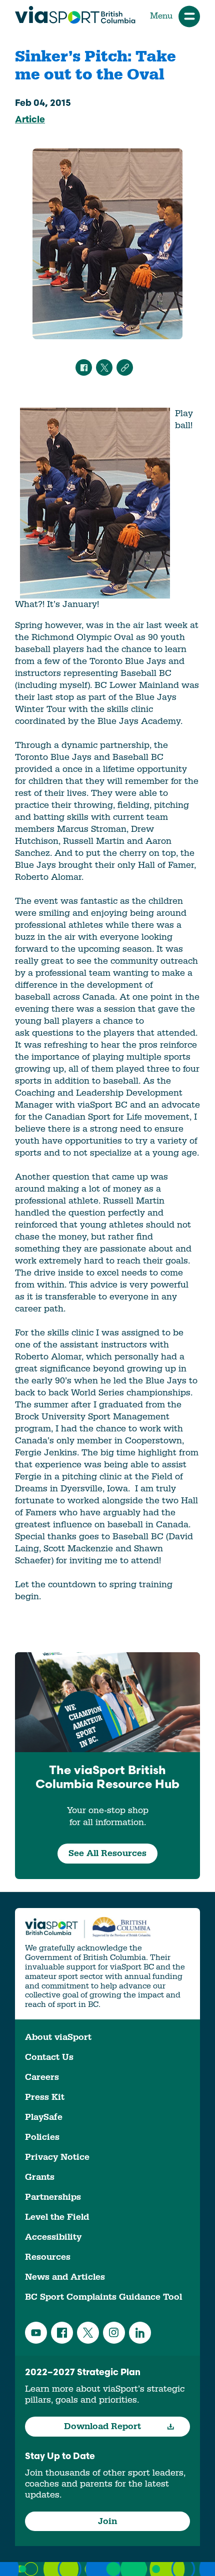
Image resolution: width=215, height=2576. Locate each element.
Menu (161, 16)
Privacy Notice (57, 2157)
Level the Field (57, 2217)
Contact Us (49, 2057)
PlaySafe (44, 2117)
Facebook (62, 2333)
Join (107, 2521)
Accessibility (53, 2237)
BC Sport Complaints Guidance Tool (103, 2297)
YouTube (36, 2333)
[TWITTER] (104, 367)
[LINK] (125, 367)
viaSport (75, 15)
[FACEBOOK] (84, 367)
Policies (42, 2137)
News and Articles (65, 2277)
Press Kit (45, 2097)
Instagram (114, 2333)
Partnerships (53, 2197)
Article (30, 120)
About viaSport (58, 2037)
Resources (48, 2257)
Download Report (102, 2426)
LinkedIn (140, 2333)
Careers (42, 2077)
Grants (40, 2177)
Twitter (88, 2333)
